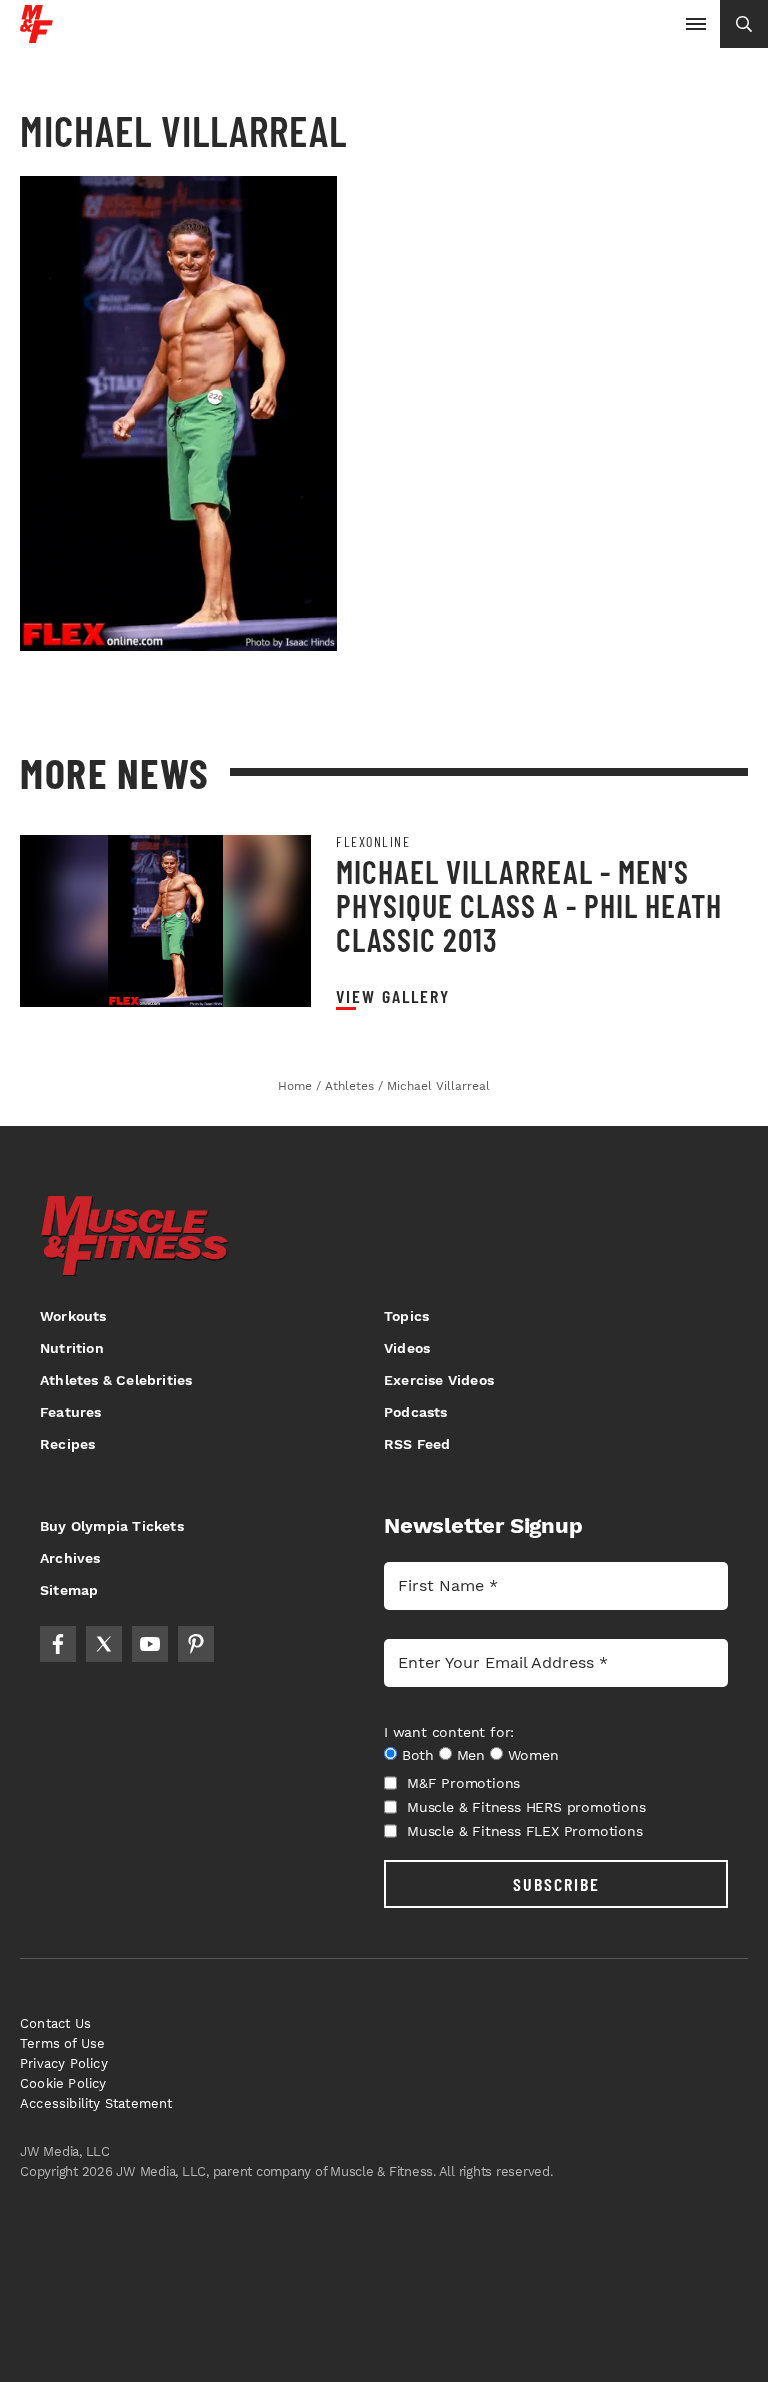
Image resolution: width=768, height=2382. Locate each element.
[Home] (36, 35)
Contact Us (55, 2023)
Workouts (73, 1316)
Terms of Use (62, 2043)
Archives (70, 1558)
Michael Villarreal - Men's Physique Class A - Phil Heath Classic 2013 (529, 905)
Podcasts (416, 1412)
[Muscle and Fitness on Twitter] (104, 1644)
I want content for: (449, 1732)
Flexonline (373, 842)
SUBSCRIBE (556, 1884)
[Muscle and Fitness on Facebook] (58, 1644)
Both (418, 1755)
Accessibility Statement (96, 2103)
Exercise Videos (439, 1380)
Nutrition (72, 1348)
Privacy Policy (64, 2063)
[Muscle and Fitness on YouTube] (150, 1644)
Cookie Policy (63, 2083)
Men (471, 1755)
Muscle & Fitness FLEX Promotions (525, 1831)
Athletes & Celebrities (116, 1380)
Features (71, 1412)
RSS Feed (417, 1444)
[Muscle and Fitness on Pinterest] (196, 1644)
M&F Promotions (463, 1783)
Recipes (67, 1444)
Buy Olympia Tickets (112, 1526)
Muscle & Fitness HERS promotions (526, 1807)
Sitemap (69, 1590)
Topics (406, 1316)
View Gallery (393, 996)
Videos (407, 1348)
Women (533, 1755)
